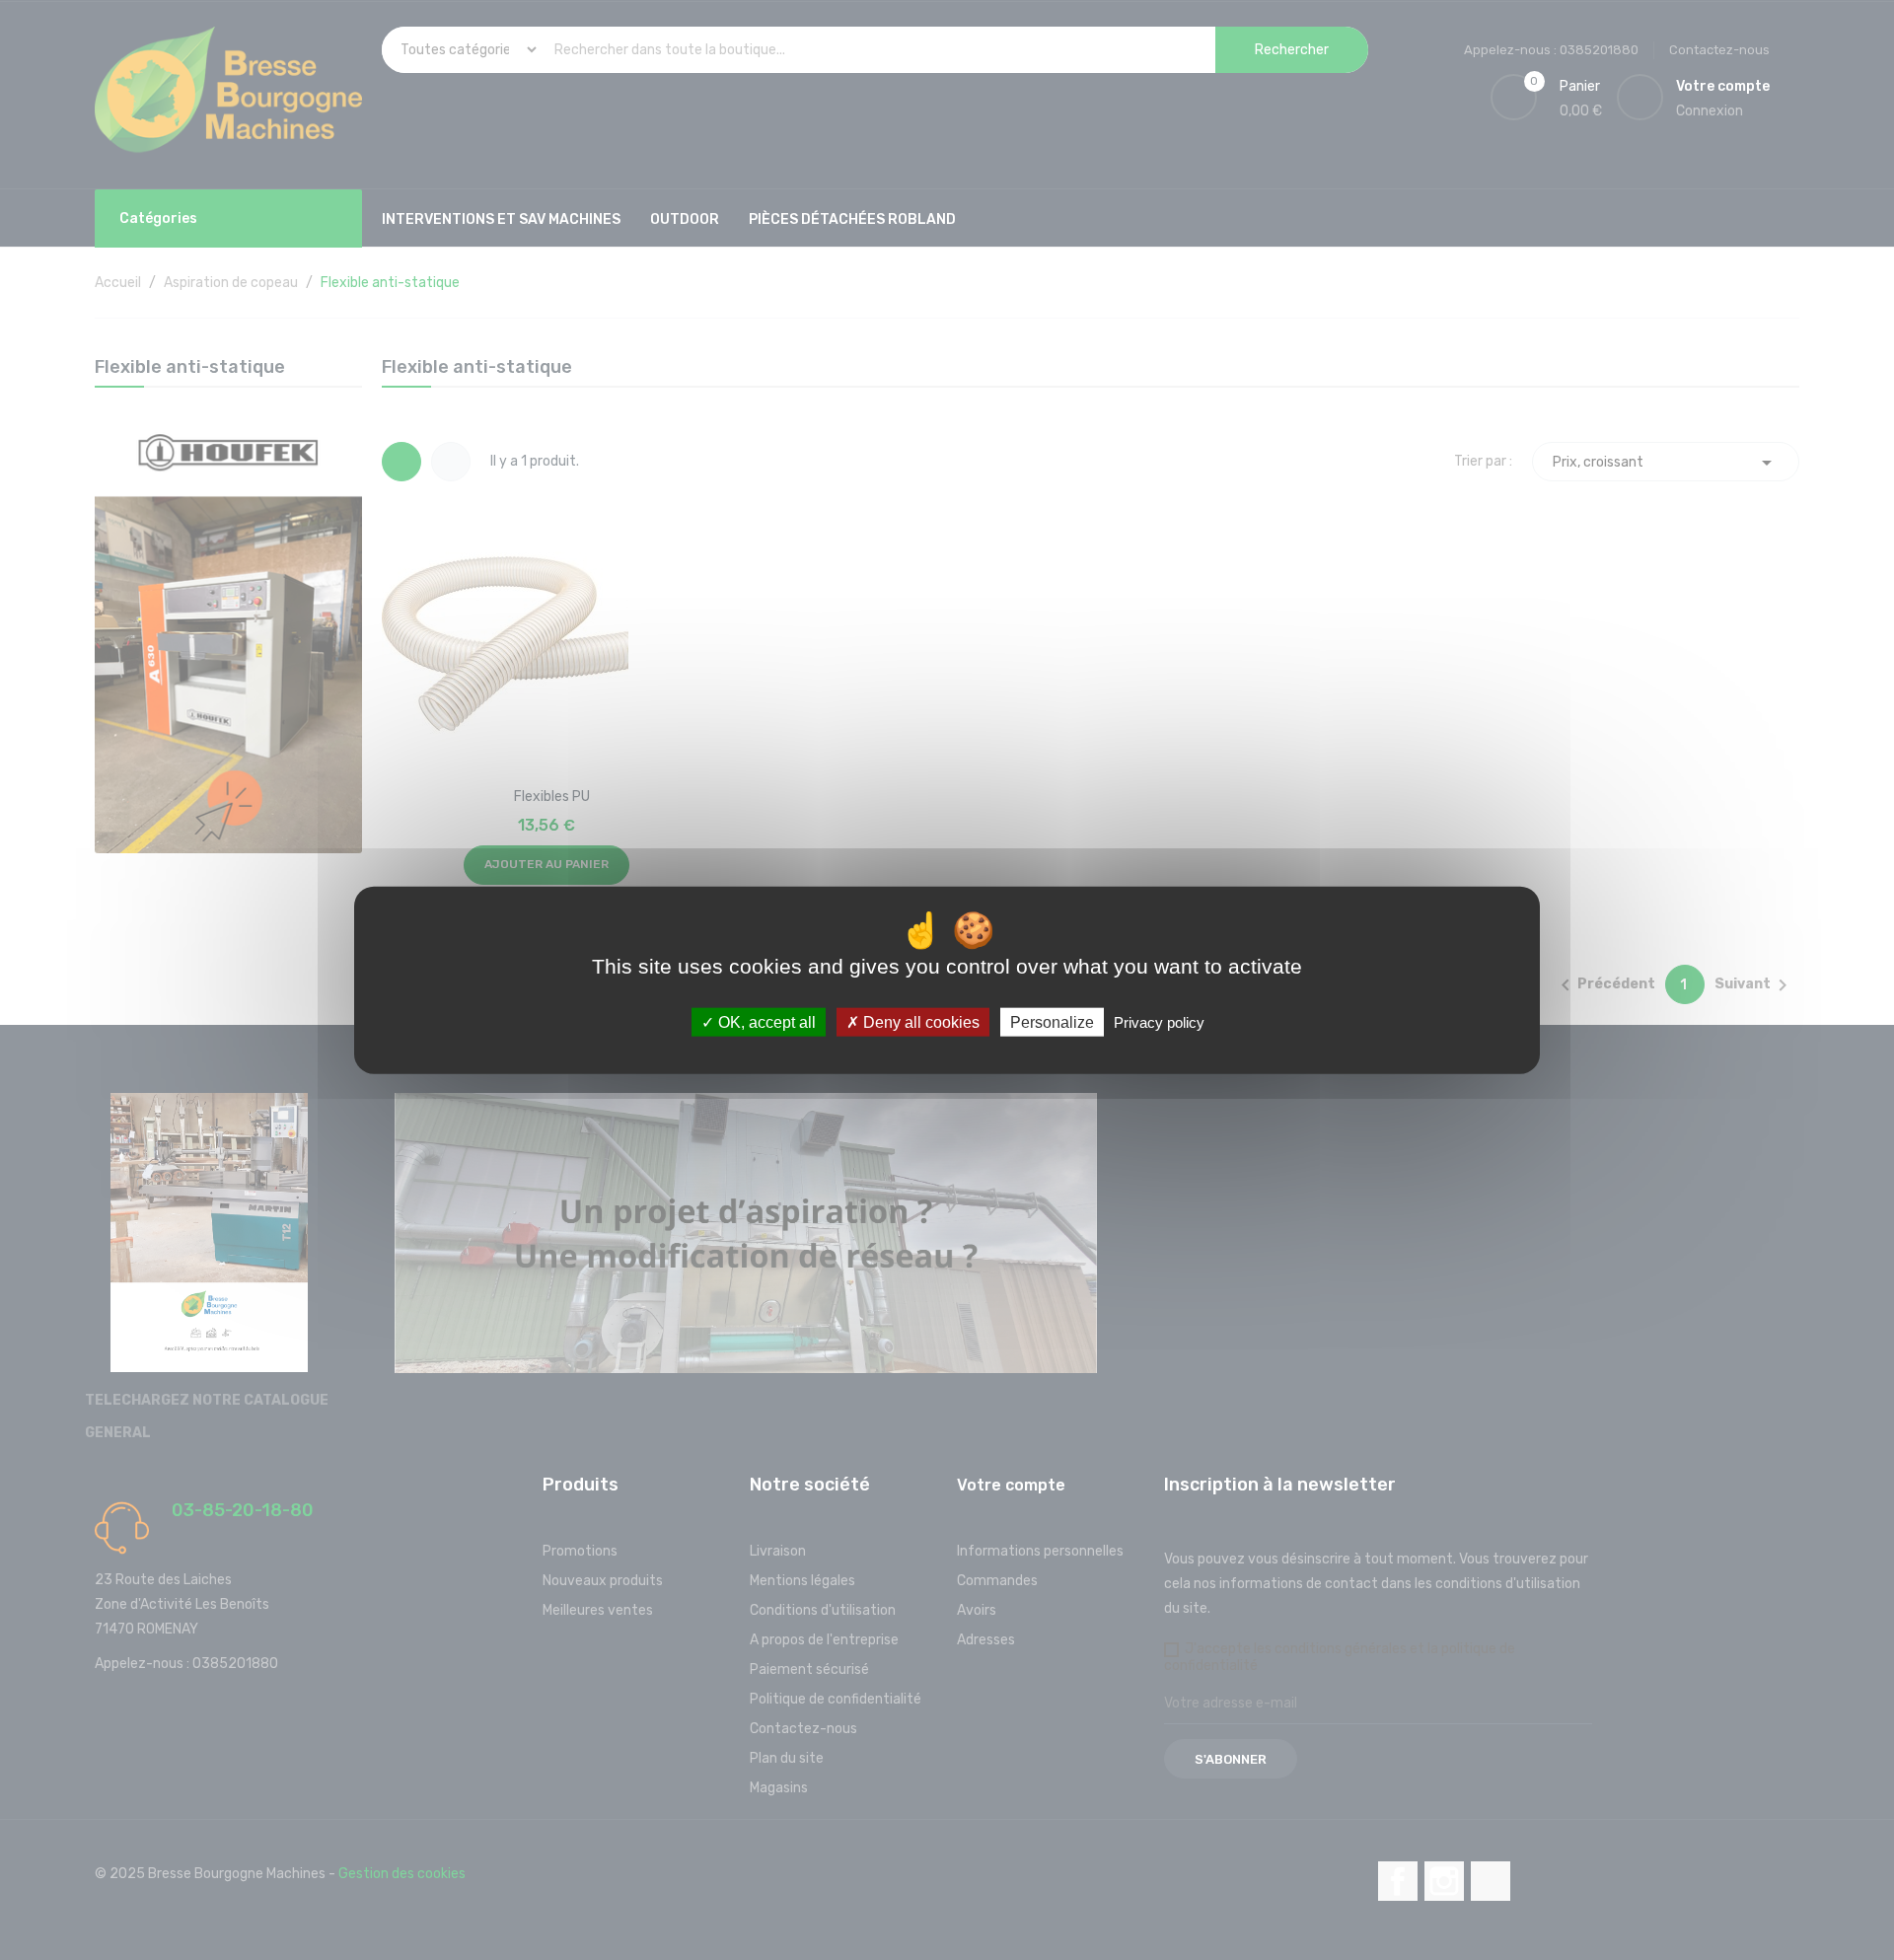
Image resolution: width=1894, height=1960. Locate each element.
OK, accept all (765, 1022)
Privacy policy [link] (1159, 1022)
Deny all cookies (919, 1022)
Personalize (1052, 1022)
